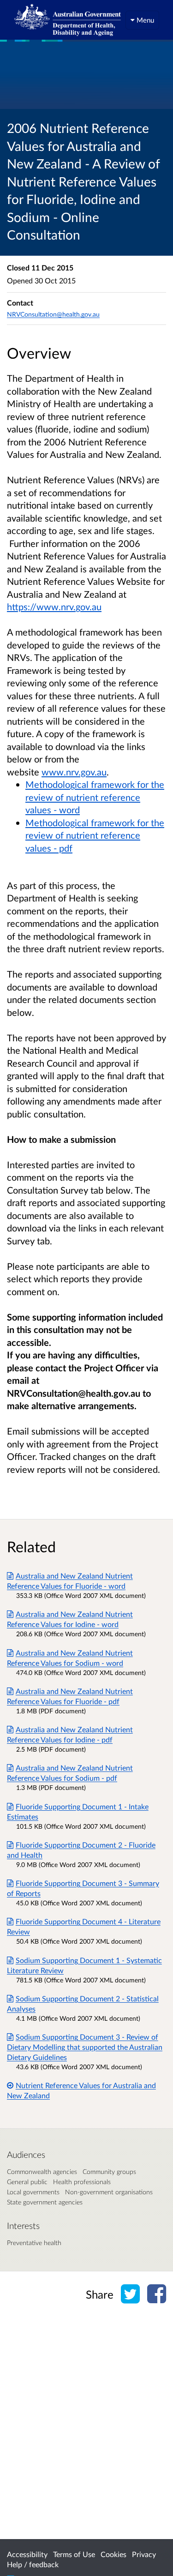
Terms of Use (74, 2554)
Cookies (113, 2554)
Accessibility (27, 2554)
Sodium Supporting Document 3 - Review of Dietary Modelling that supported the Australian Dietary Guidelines (85, 2047)
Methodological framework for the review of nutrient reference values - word (95, 797)
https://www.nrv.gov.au (54, 606)
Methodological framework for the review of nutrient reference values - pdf (95, 835)
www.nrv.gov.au (74, 772)
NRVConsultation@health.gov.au (53, 314)
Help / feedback (33, 2564)
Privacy (144, 2554)
